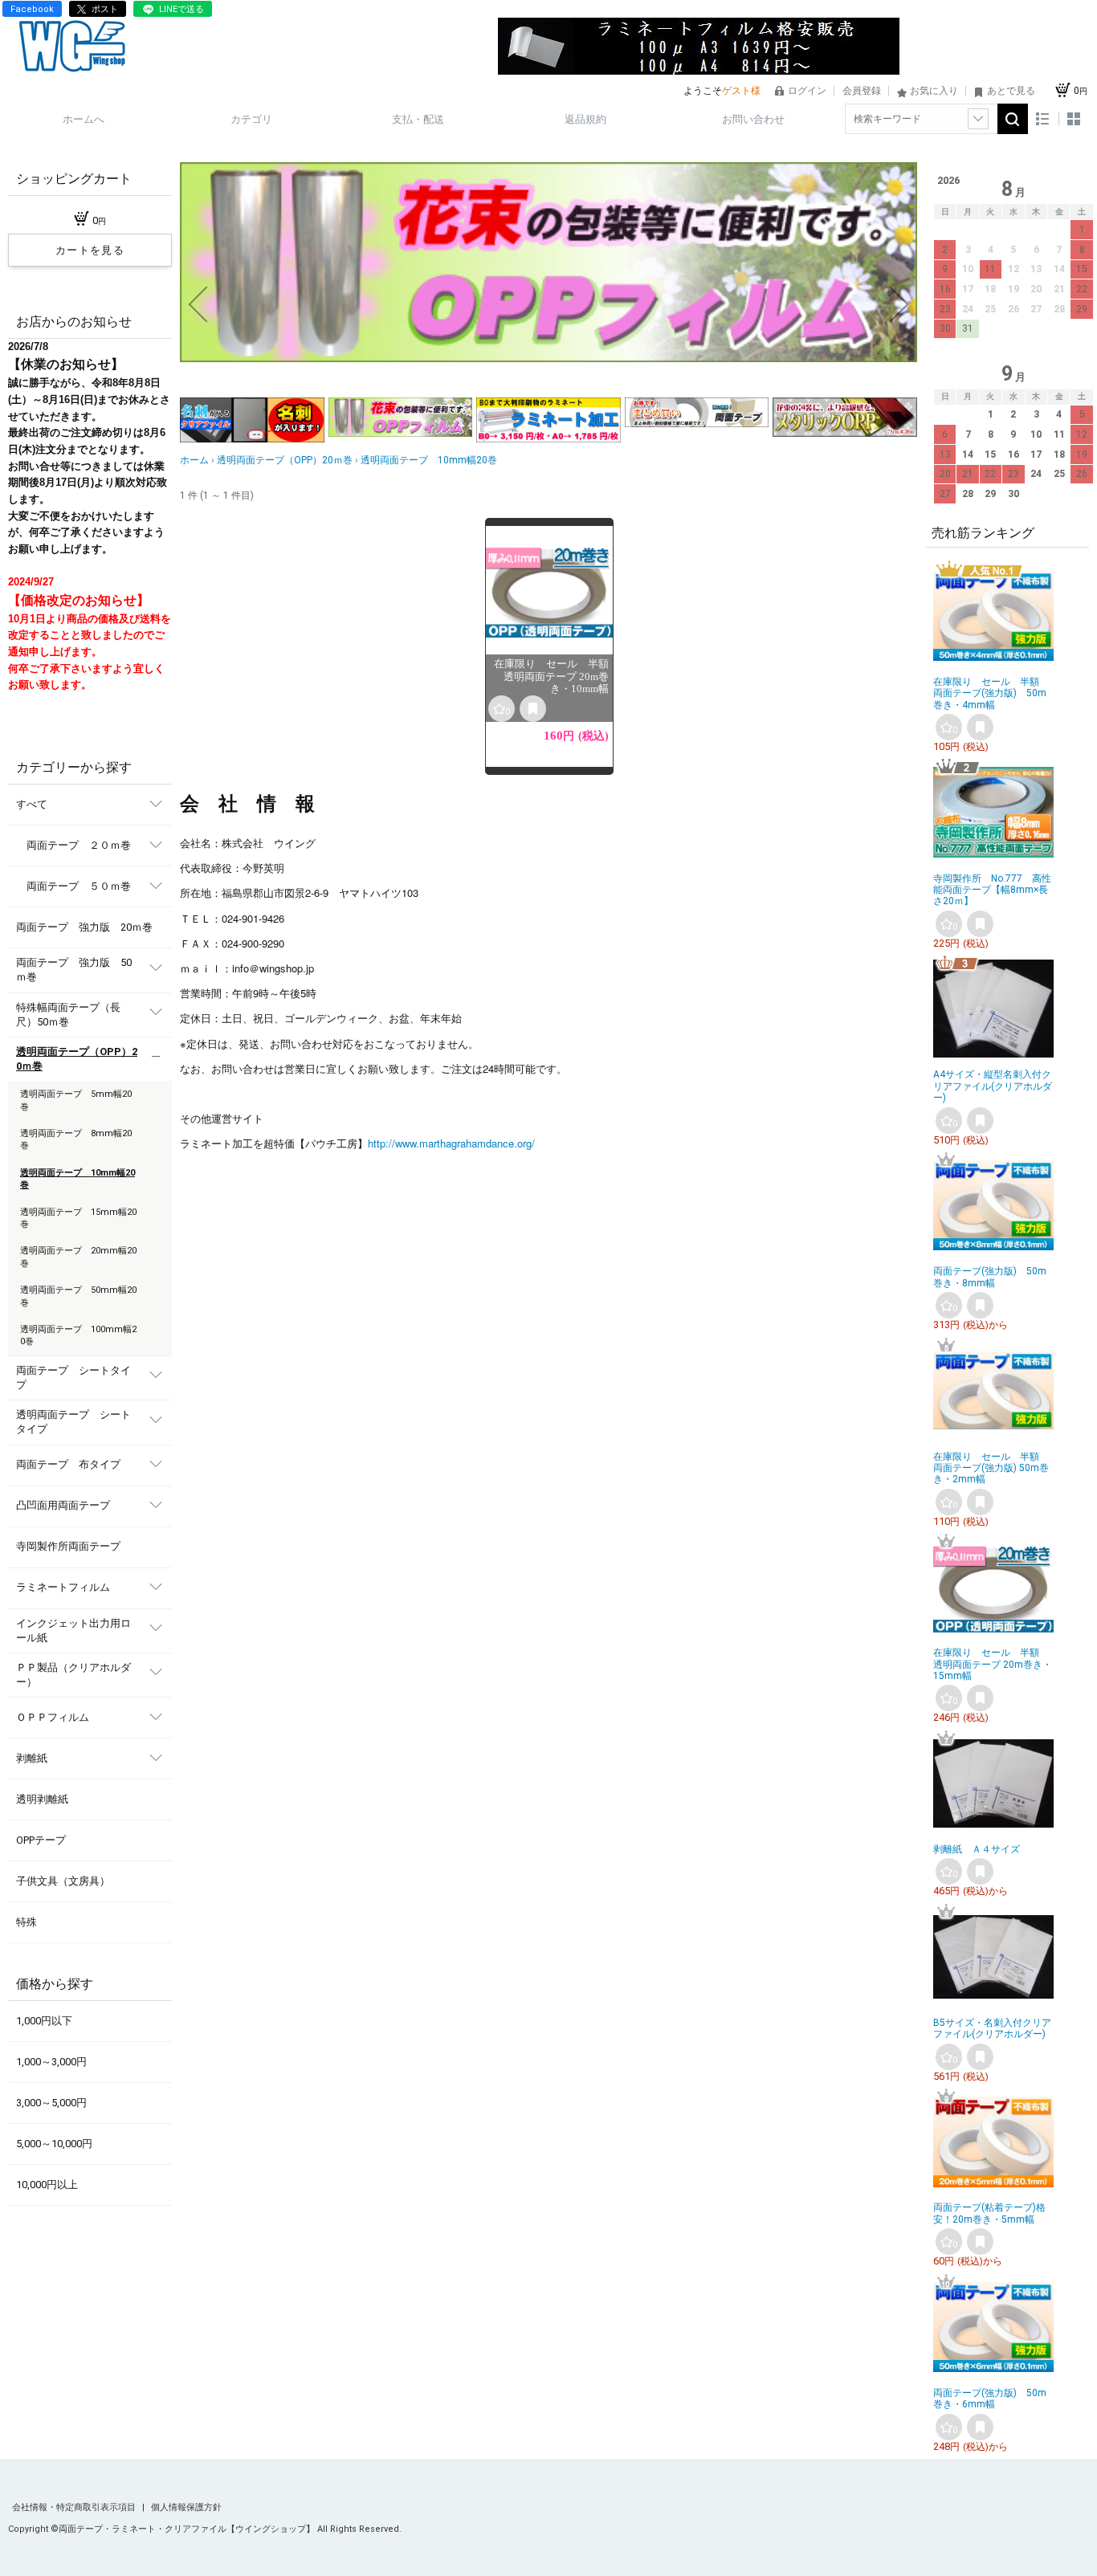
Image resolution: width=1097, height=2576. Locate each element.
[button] (198, 304)
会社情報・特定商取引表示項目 (75, 2507)
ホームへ (84, 119)
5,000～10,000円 (54, 2144)
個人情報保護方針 (186, 2507)
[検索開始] (1013, 119)
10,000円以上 (47, 2185)
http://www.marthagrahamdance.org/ (451, 1143)
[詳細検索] (978, 119)
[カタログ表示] (1074, 119)
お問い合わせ (753, 119)
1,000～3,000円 (51, 2062)
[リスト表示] (1043, 119)
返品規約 (585, 119)
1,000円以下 (44, 2021)
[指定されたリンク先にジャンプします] (548, 359)
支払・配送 (418, 119)
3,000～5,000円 (51, 2103)
